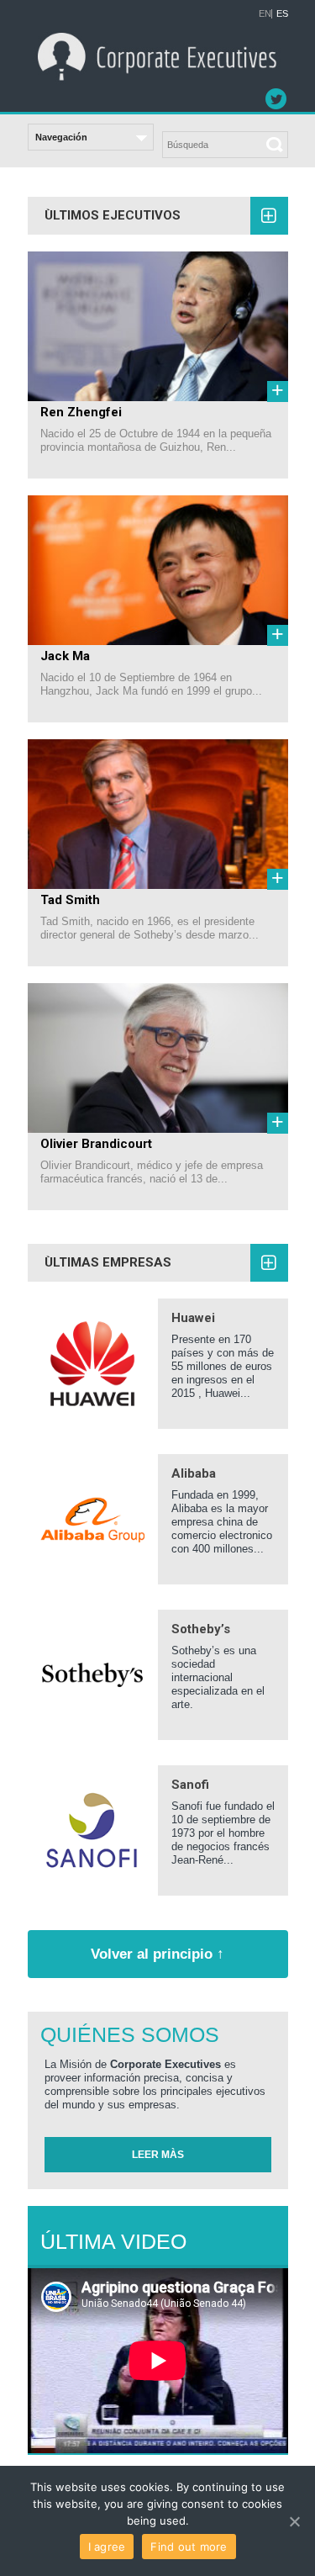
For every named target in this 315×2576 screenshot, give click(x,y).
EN (265, 14)
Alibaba (194, 1473)
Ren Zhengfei (81, 412)
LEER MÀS (158, 2155)
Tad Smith (70, 900)
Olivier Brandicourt (96, 1144)
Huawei (193, 1318)
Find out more (189, 2547)
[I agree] (294, 2521)
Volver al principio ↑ (157, 1954)
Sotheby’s (201, 1629)
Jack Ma (65, 656)
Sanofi (190, 1785)
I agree (107, 2547)
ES (282, 14)
